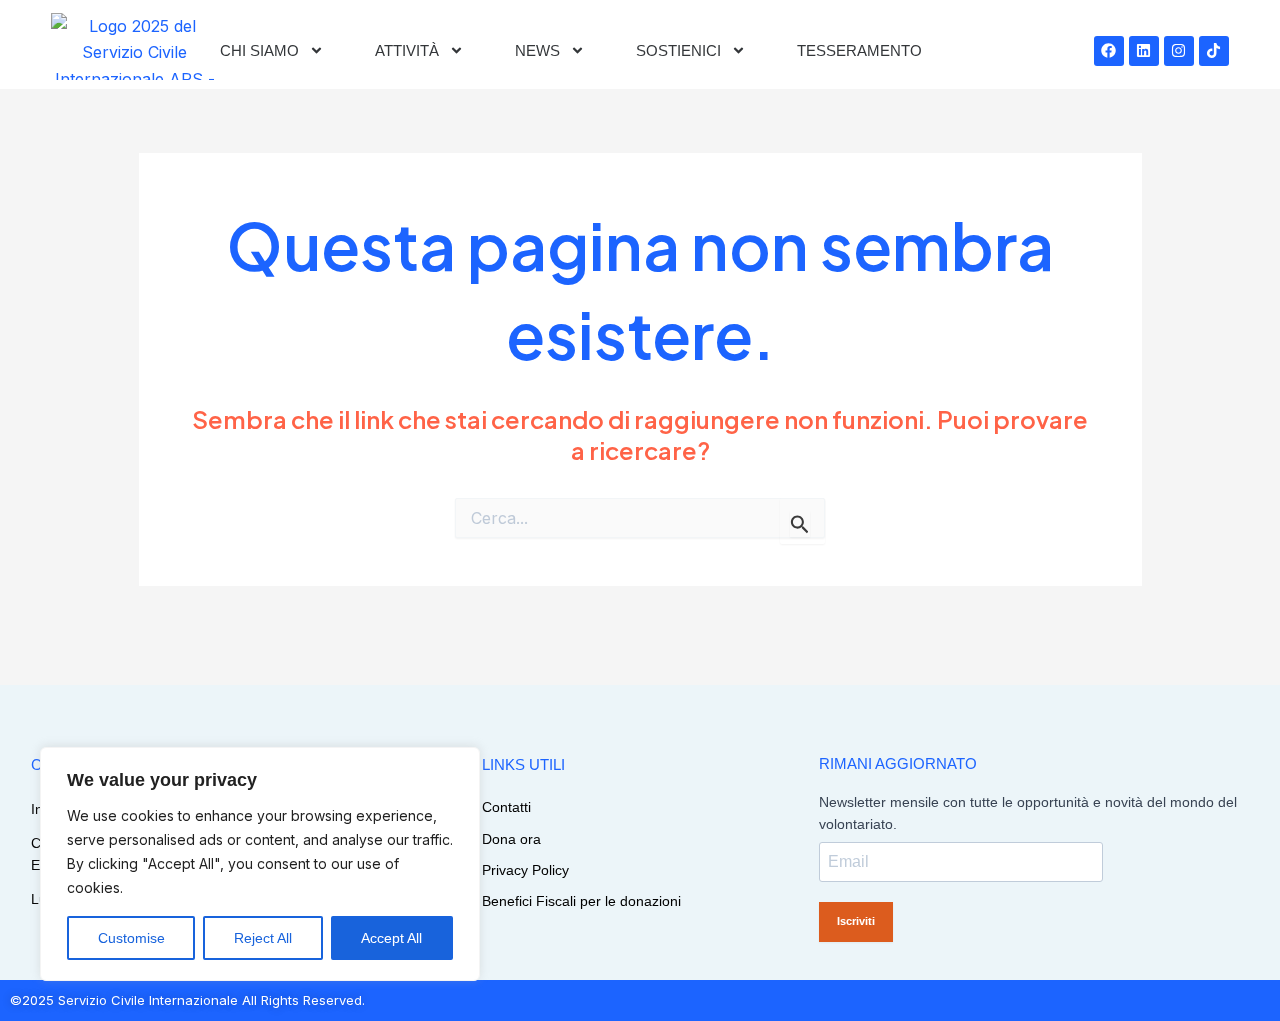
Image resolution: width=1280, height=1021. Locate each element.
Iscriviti (856, 921)
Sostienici (678, 50)
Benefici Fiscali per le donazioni (581, 901)
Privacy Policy (525, 870)
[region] (260, 864)
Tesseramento (859, 50)
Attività (407, 50)
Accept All (391, 938)
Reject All (263, 938)
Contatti (506, 807)
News (537, 50)
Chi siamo (259, 50)
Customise (131, 938)
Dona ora (511, 839)
